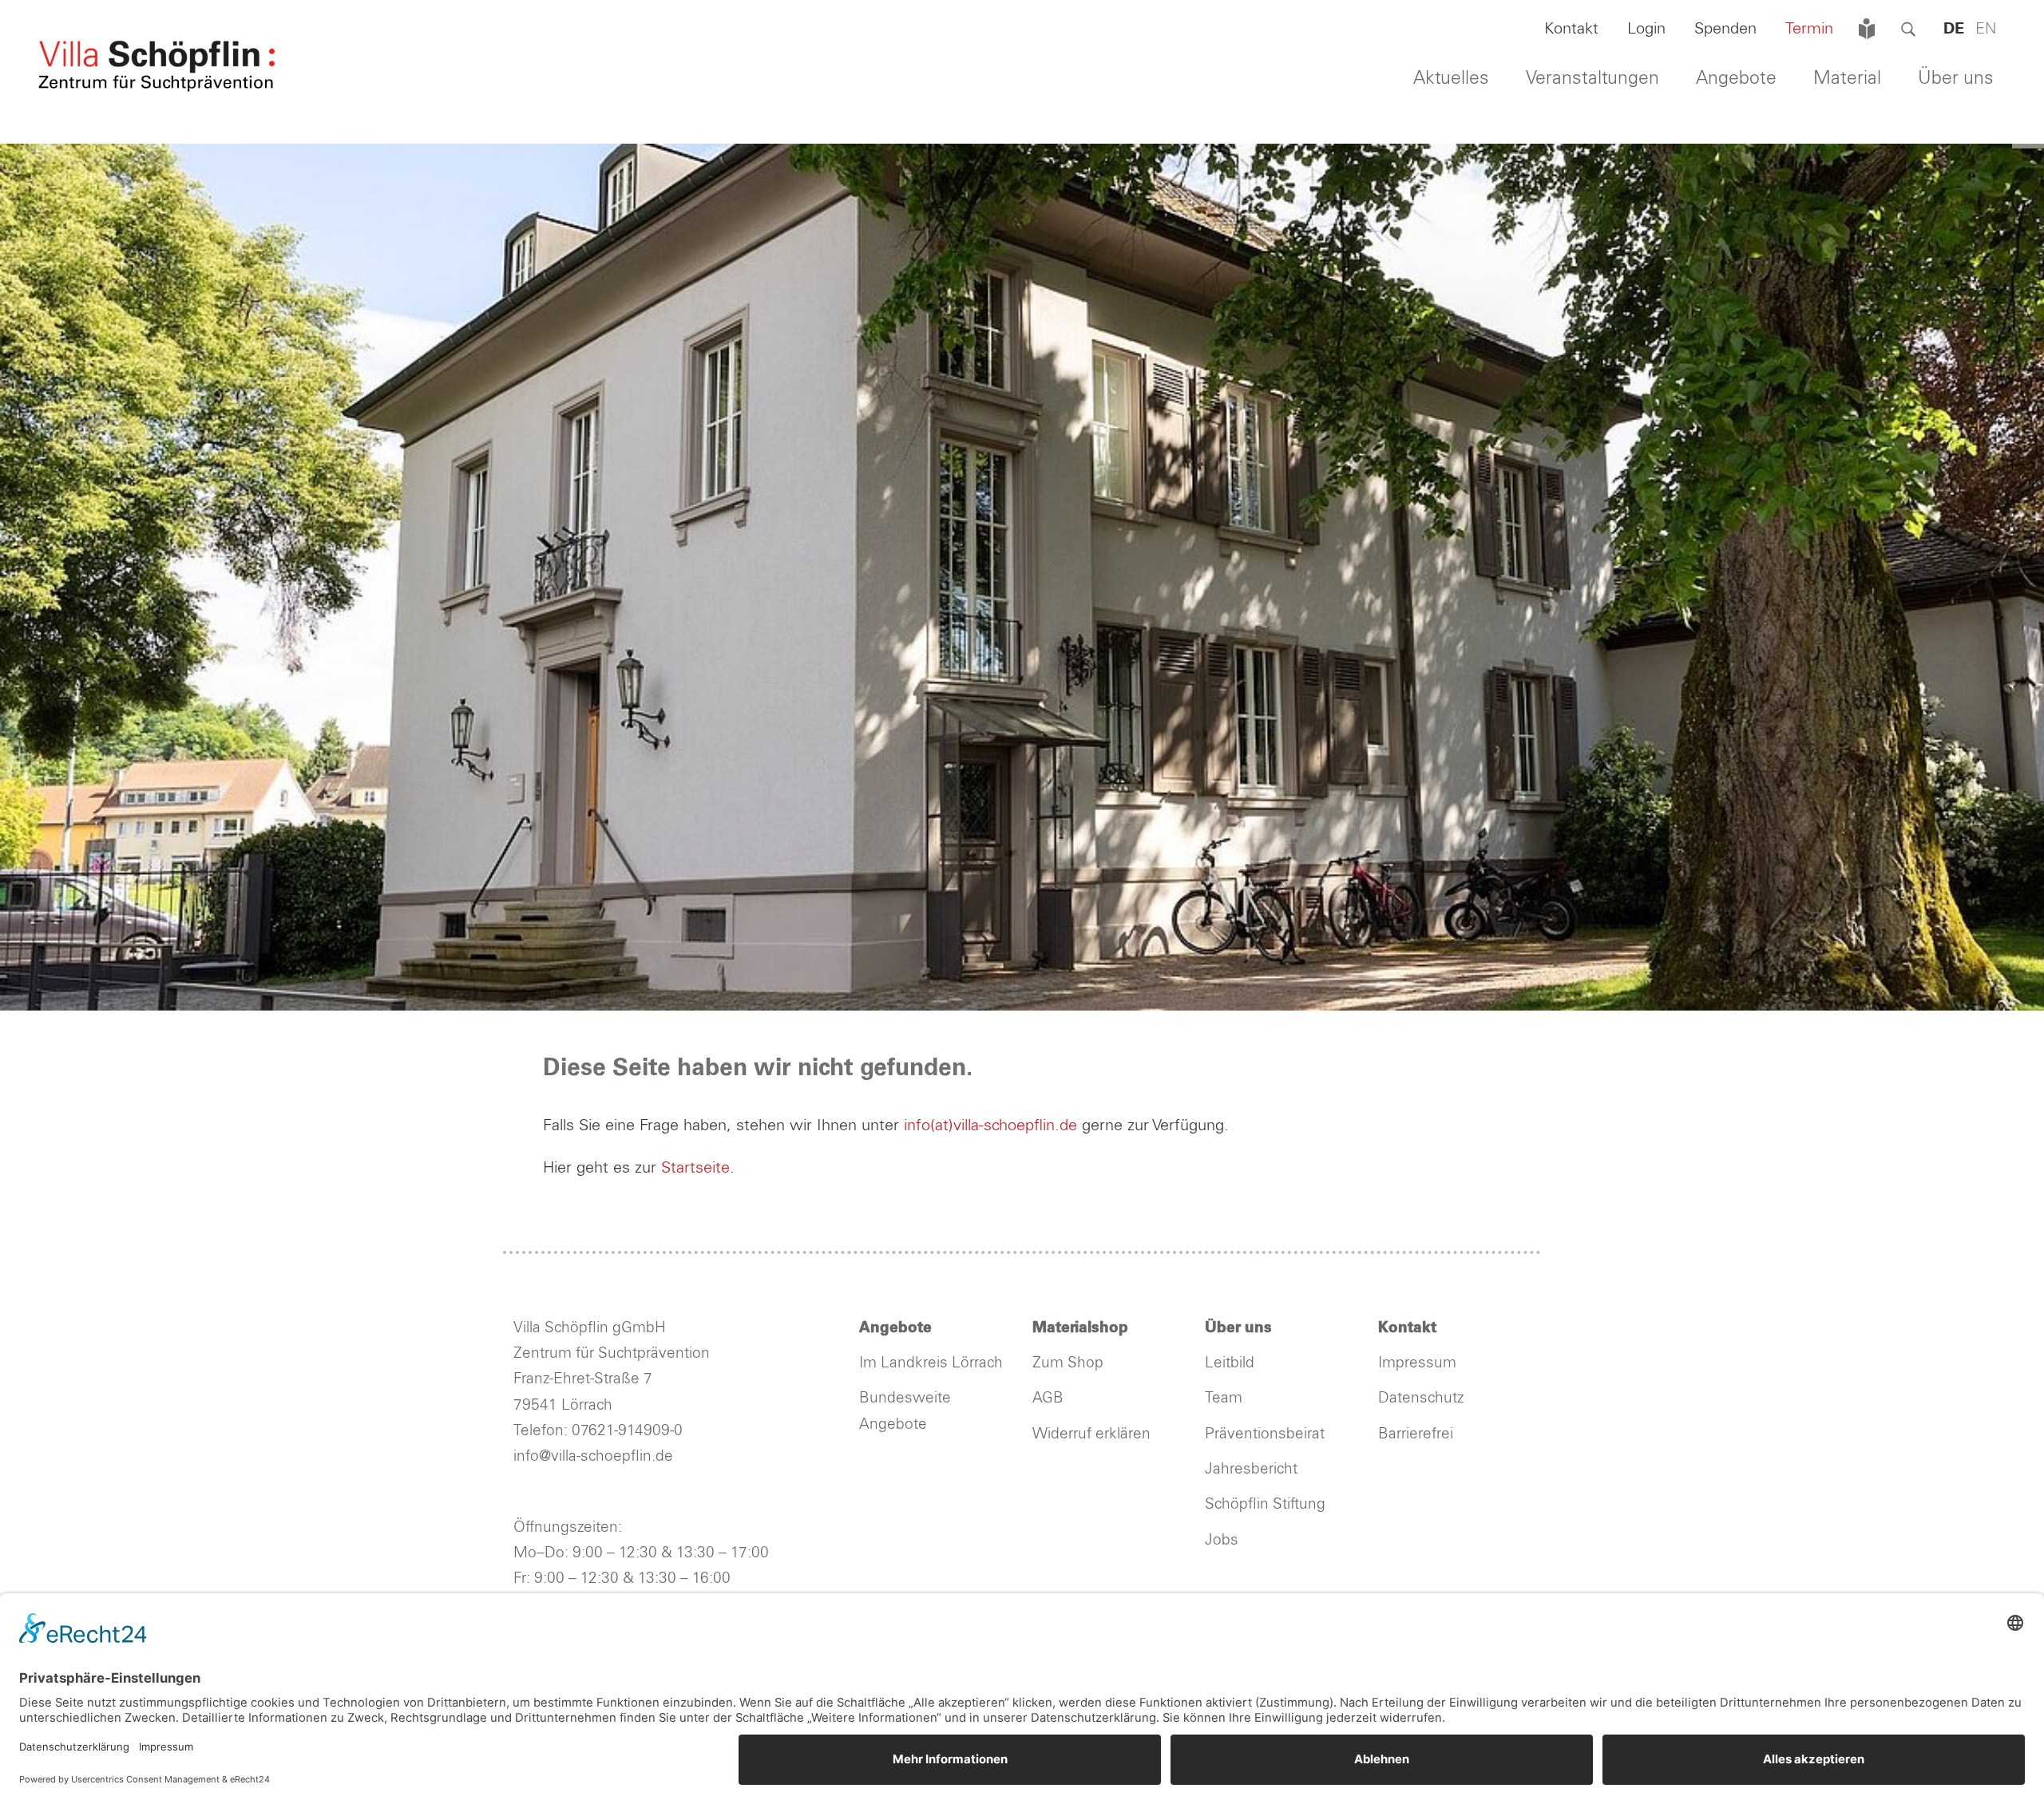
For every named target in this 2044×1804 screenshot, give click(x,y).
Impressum (1417, 1363)
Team (1224, 1398)
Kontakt (1571, 29)
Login (1646, 29)
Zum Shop (1068, 1363)
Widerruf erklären (1091, 1434)
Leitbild (1230, 1363)
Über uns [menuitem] (1956, 79)
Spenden (1725, 29)
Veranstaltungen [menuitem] (1592, 79)
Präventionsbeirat (1265, 1434)
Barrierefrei (1416, 1434)
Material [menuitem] (1847, 79)
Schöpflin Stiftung (1267, 1504)
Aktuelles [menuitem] (1451, 79)
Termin (1809, 29)
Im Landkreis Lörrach (931, 1363)
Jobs (1222, 1540)
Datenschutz (1421, 1398)
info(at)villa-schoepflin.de (993, 1126)
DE (1954, 29)
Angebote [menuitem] (1736, 79)
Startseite (695, 1168)
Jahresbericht (1251, 1469)
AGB (1048, 1398)
